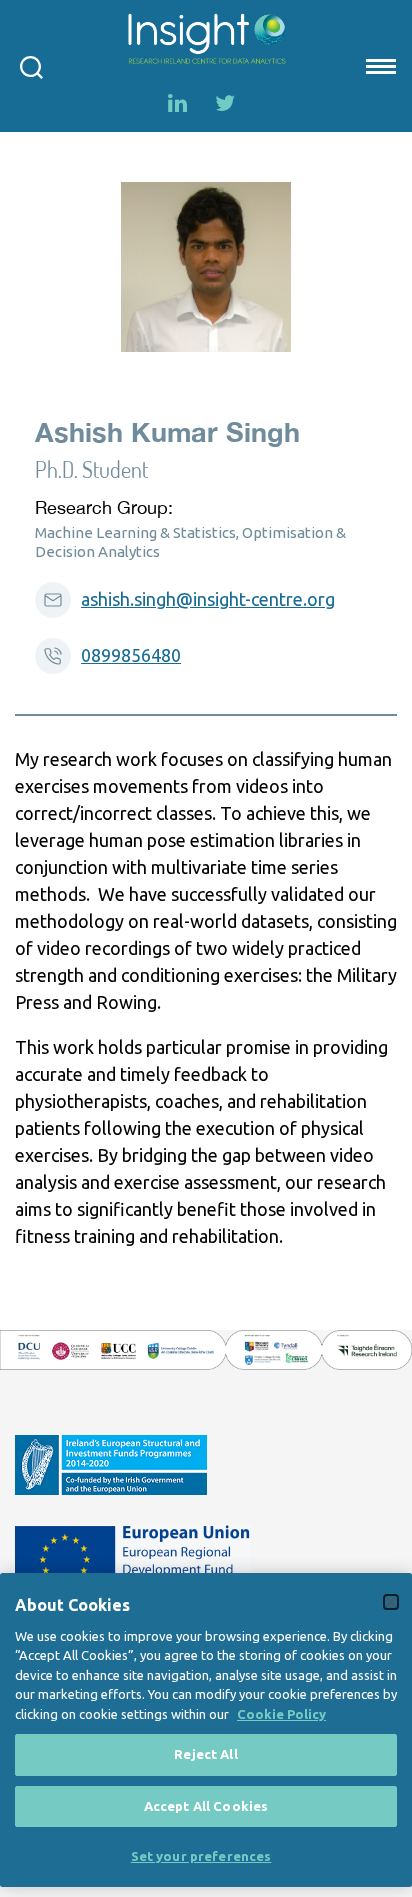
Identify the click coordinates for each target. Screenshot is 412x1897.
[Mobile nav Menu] (379, 66)
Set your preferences (201, 1856)
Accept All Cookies (206, 1806)
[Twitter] (225, 103)
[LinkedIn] (177, 103)
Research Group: (104, 507)
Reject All (205, 1754)
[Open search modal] (31, 66)
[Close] (391, 1602)
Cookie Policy (281, 1714)
